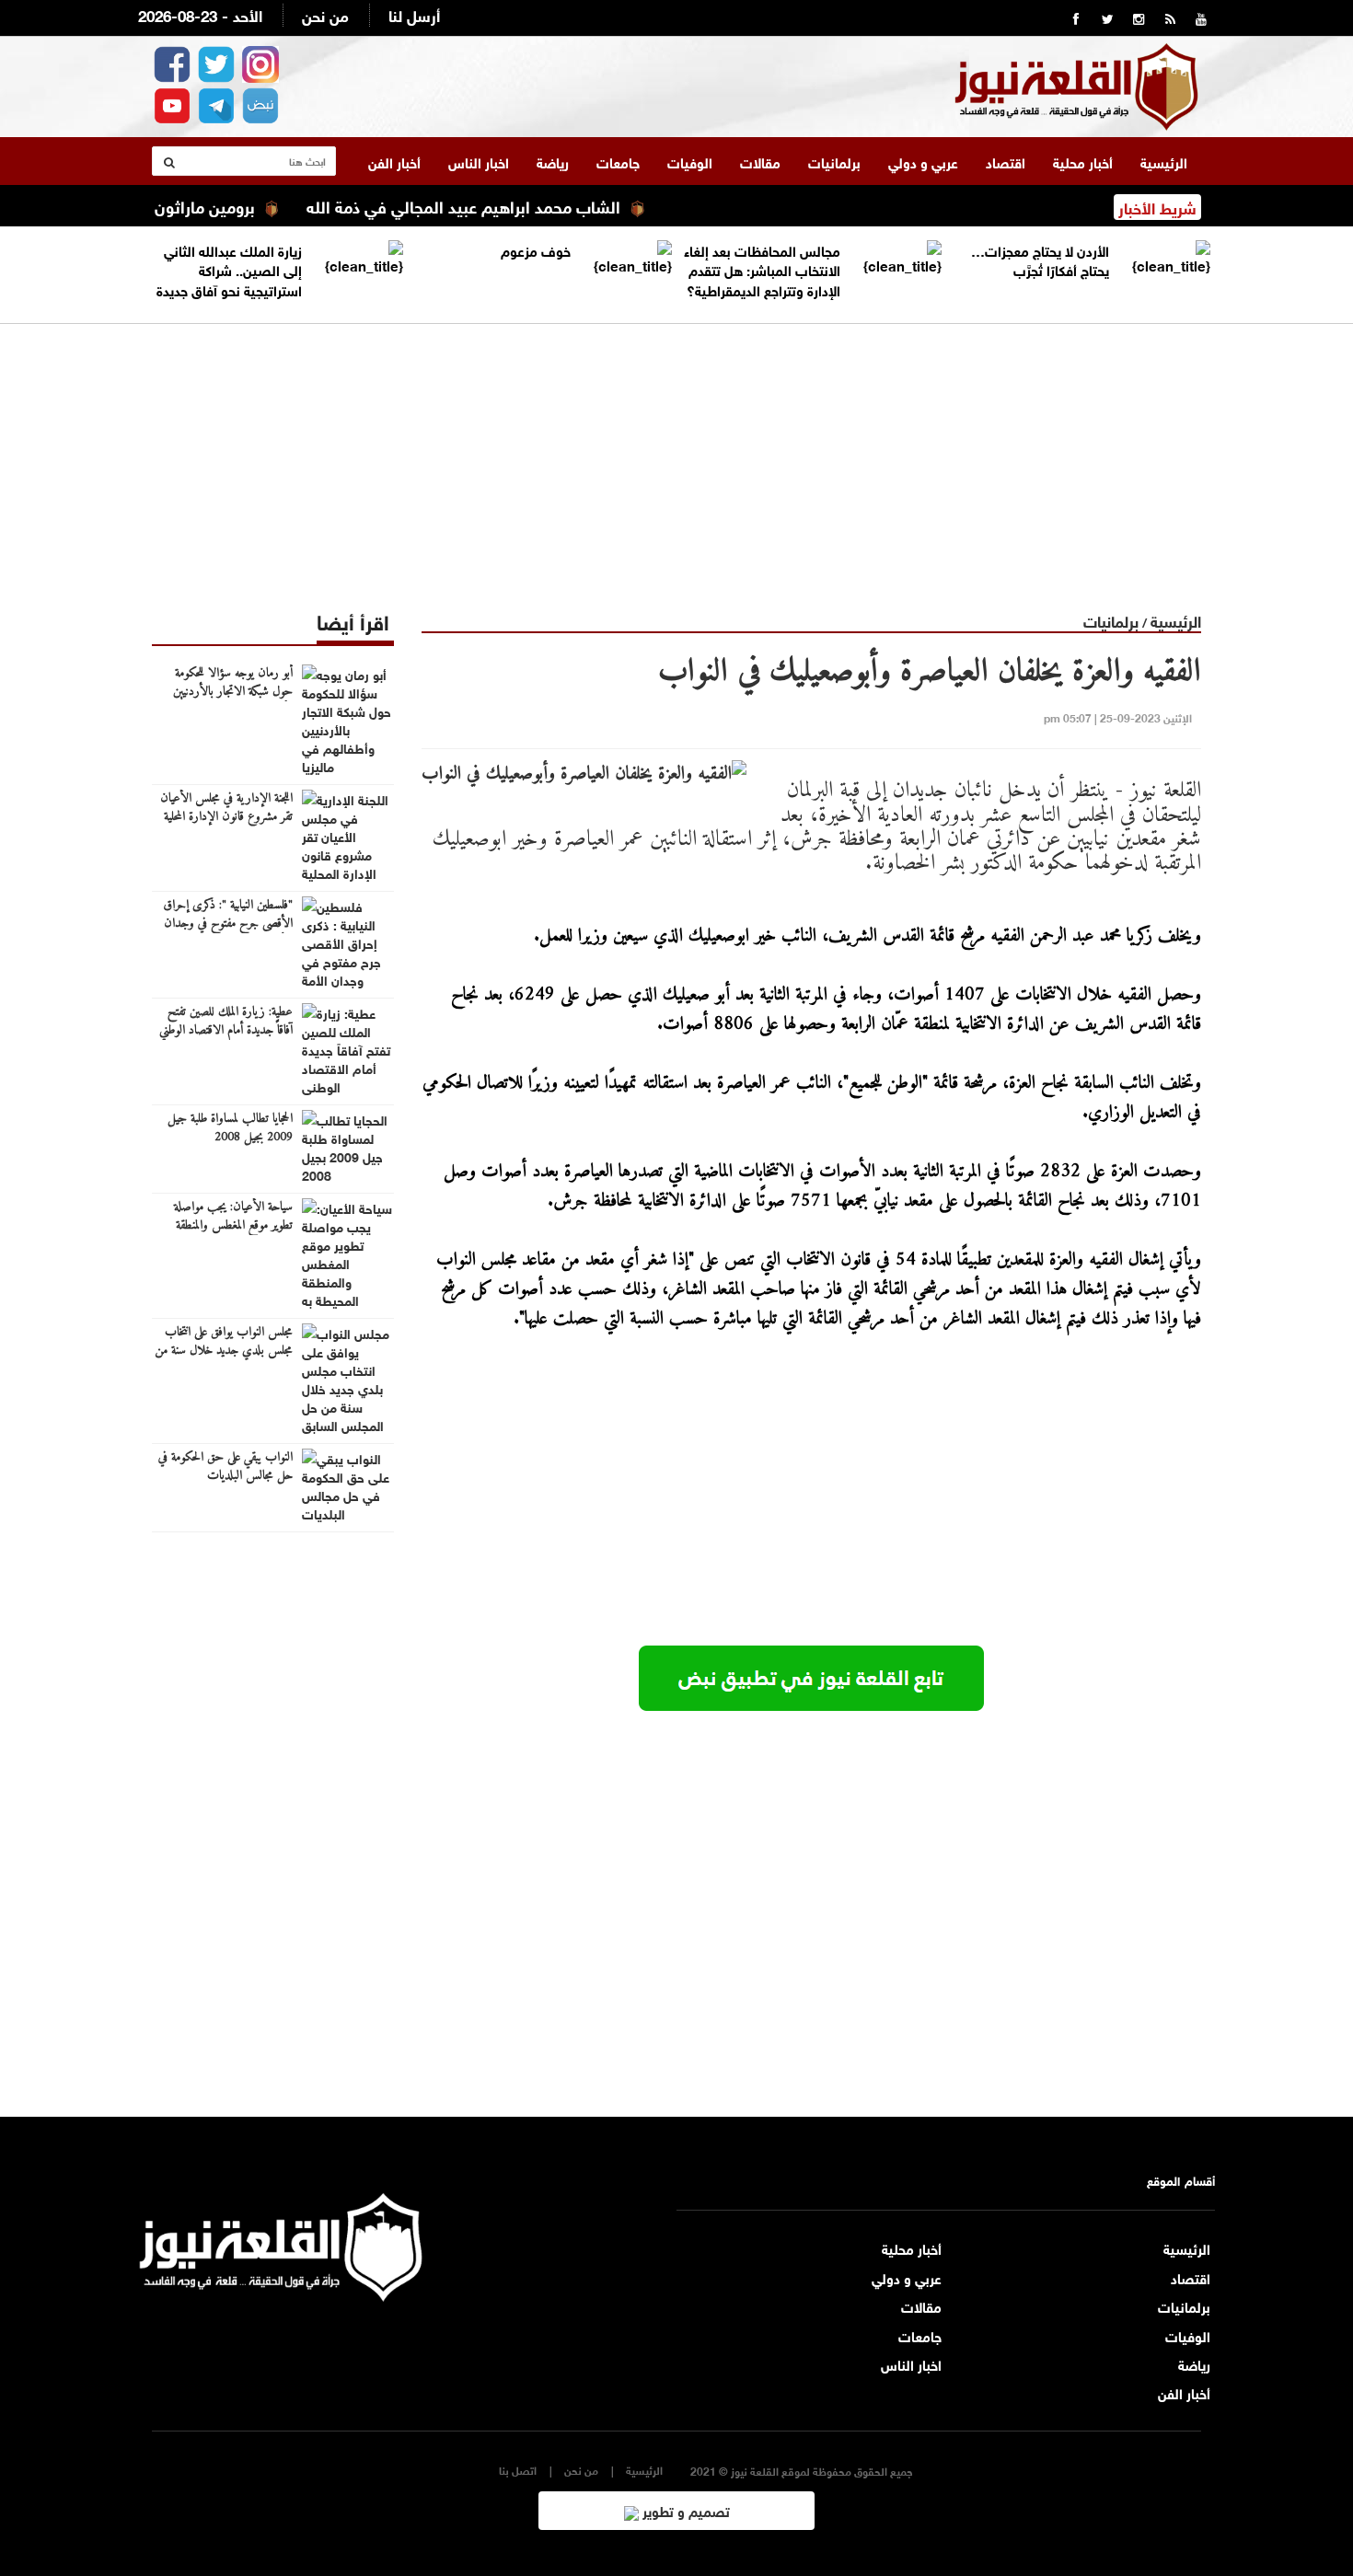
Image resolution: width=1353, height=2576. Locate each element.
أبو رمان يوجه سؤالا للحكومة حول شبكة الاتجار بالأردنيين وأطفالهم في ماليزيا (233, 692)
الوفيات (690, 161)
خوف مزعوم (536, 249)
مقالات (760, 161)
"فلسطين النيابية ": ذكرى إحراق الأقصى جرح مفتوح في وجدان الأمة (228, 924)
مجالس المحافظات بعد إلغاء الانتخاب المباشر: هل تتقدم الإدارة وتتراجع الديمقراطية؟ (762, 269)
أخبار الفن (394, 161)
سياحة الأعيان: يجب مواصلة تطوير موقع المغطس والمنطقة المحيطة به (233, 1226)
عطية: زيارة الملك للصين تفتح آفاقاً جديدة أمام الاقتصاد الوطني (226, 1022)
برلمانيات (834, 161)
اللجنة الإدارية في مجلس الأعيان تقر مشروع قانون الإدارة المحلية (226, 808)
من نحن (325, 14)
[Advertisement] (676, 453)
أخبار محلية (1083, 161)
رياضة (553, 161)
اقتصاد (1006, 161)
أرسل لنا (414, 14)
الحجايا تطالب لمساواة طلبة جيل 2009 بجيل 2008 (230, 1128)
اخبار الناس (479, 161)
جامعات (618, 161)
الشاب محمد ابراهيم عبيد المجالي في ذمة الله (507, 205)
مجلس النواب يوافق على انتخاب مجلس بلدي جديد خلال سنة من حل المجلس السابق (224, 1351)
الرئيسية (1164, 161)
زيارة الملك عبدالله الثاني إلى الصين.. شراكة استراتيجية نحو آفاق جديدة (229, 269)
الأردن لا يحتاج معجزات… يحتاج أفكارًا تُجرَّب (1040, 259)
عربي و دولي (923, 161)
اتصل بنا (518, 2470)
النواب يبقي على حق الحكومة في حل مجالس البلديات (225, 1467)
